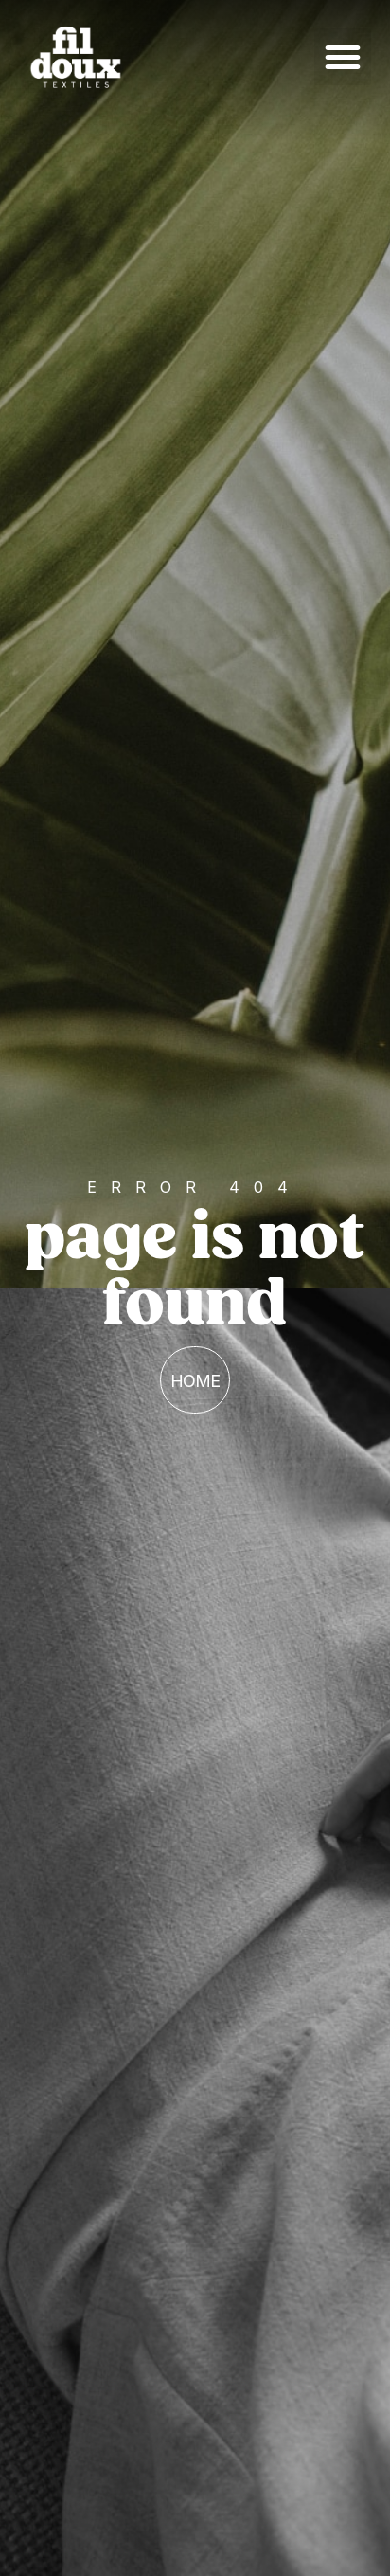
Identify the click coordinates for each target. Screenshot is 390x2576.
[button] (343, 57)
